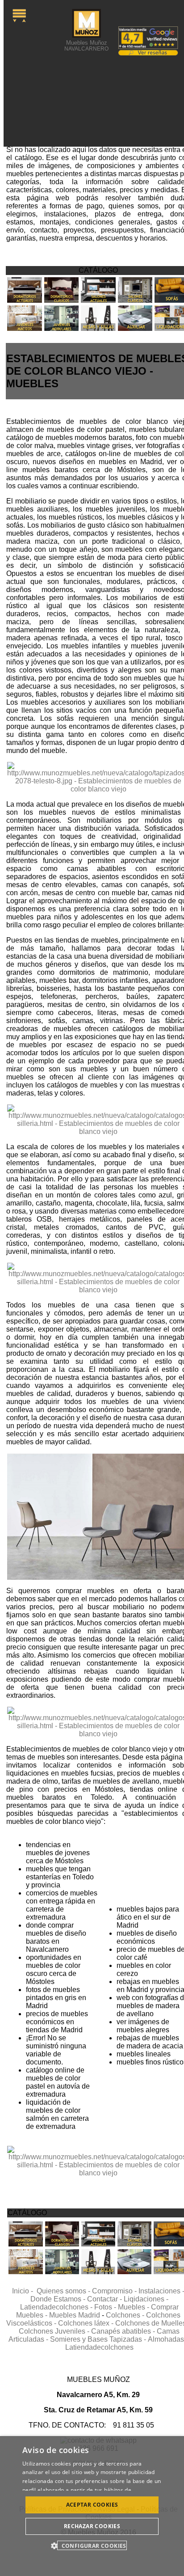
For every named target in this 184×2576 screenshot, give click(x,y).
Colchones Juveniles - (55, 2331)
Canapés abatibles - (124, 2331)
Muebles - (134, 2307)
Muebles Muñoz (86, 45)
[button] (92, 2545)
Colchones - (126, 2315)
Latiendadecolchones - (57, 2307)
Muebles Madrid (75, 2315)
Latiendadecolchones (99, 2347)
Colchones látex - (87, 2323)
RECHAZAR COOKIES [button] (92, 2526)
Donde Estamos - (59, 2299)
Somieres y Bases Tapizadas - (99, 2339)
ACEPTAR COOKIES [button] (92, 2505)
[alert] (92, 2506)
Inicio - (24, 2291)
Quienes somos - (64, 2291)
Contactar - (105, 2299)
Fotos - (106, 2307)
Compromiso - (115, 2291)
